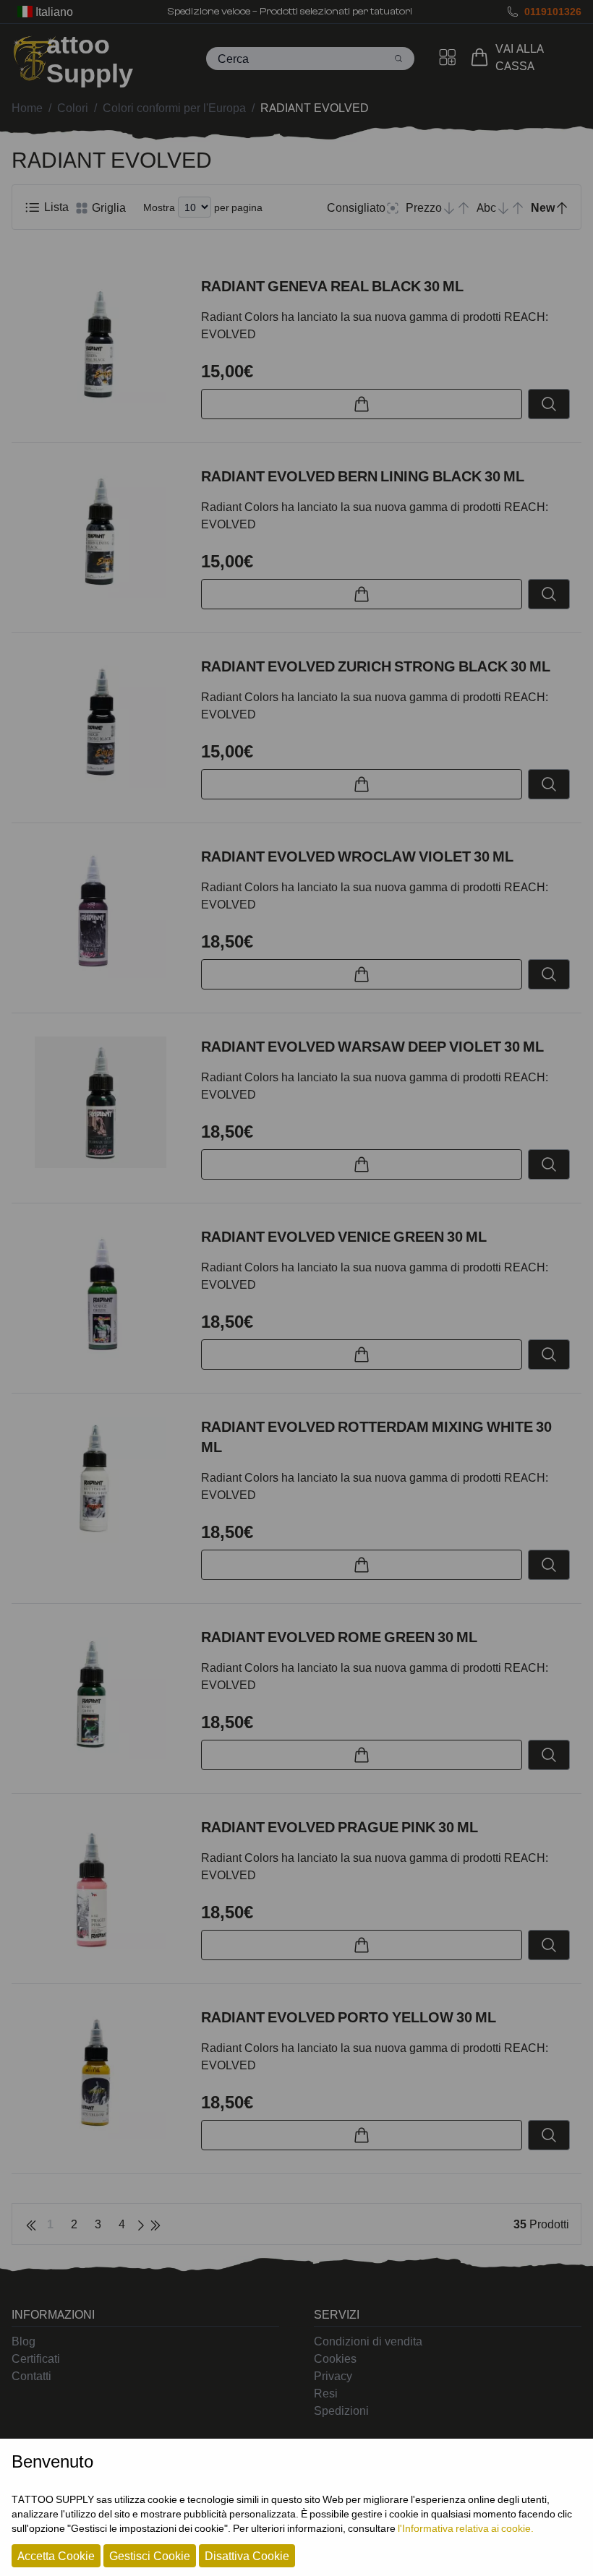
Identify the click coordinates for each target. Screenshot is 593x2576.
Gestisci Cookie (150, 2556)
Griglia (107, 207)
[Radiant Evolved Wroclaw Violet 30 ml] (101, 912)
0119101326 (553, 11)
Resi (326, 2393)
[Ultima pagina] (155, 2224)
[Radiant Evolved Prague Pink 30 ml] (101, 1883)
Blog (24, 2341)
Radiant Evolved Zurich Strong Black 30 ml (376, 666)
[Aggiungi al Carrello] (362, 404)
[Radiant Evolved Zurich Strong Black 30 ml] (101, 722)
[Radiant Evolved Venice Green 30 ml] (101, 1292)
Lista (55, 207)
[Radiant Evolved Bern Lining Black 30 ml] (101, 532)
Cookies (335, 2358)
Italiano (53, 12)
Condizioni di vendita (368, 2341)
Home (27, 108)
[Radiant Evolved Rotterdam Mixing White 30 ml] (101, 1482)
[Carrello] (482, 57)
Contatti (31, 2376)
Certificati (36, 2358)
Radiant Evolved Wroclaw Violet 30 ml (357, 856)
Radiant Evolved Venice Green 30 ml (344, 1237)
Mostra (159, 207)
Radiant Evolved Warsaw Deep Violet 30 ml (372, 1047)
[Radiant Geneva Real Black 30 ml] (101, 342)
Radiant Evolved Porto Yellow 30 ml (349, 2017)
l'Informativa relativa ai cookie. (466, 2528)
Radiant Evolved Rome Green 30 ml (339, 1637)
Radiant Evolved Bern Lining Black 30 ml (363, 476)
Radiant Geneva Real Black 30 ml (332, 286)
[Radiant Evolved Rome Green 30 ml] (101, 1693)
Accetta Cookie (56, 2556)
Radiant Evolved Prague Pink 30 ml (340, 1827)
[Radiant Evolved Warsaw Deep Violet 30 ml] (101, 1102)
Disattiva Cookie (247, 2556)
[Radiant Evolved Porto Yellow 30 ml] (101, 2073)
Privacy (333, 2376)
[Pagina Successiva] (141, 2224)
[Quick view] (549, 404)
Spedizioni (341, 2410)
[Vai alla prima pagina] (31, 2224)
